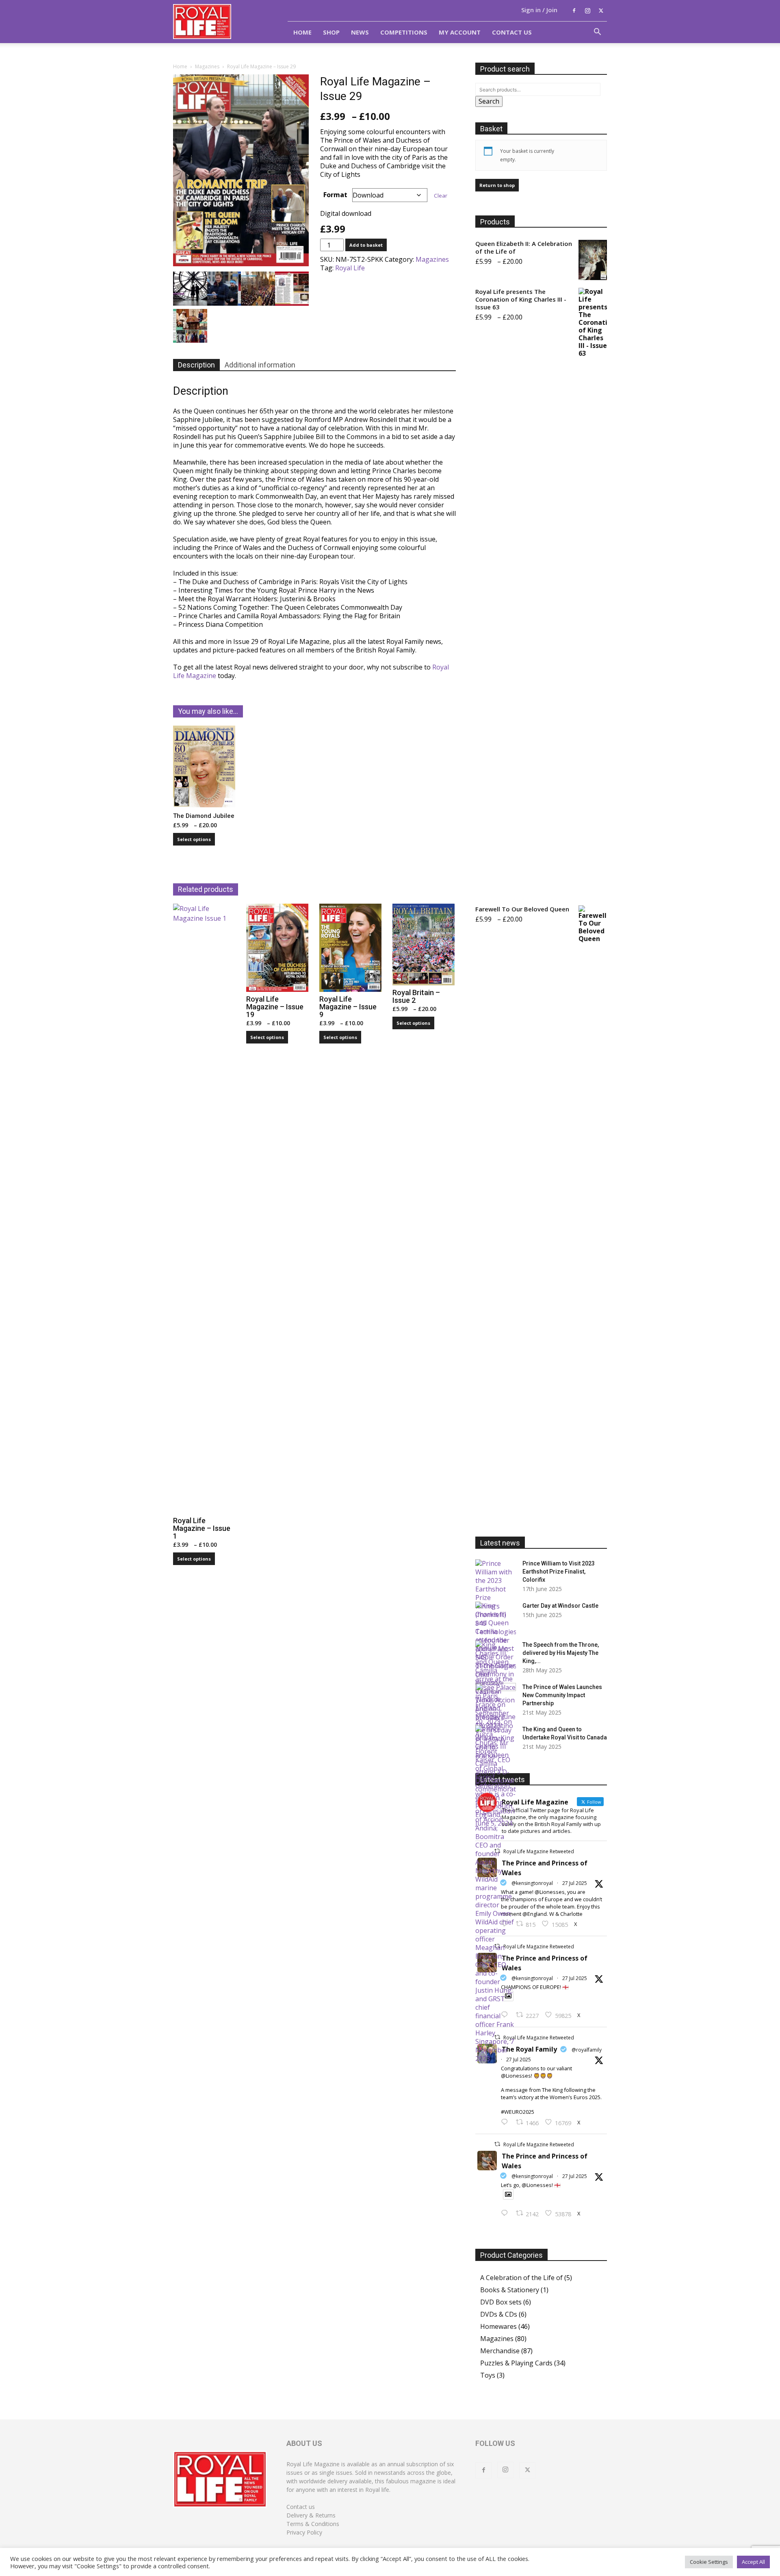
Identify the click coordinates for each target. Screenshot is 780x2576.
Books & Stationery (510, 2290)
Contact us (301, 2507)
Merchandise (500, 2351)
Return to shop (497, 185)
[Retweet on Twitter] (497, 2144)
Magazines (207, 66)
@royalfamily (587, 2050)
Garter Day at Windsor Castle (560, 1606)
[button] (597, 33)
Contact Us (512, 32)
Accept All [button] (753, 2562)
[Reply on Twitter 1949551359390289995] (506, 2122)
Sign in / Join (539, 10)
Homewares (498, 2326)
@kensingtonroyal (532, 1883)
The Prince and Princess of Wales (545, 1868)
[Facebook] (574, 11)
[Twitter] (601, 11)
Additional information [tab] (260, 365)
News (360, 32)
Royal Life (350, 268)
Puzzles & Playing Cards (516, 2363)
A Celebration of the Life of (521, 2278)
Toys (488, 2375)
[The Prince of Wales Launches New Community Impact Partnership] (496, 1697)
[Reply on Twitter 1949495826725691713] (506, 2213)
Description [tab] (196, 365)
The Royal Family (529, 2049)
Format (335, 195)
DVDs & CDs (499, 2314)
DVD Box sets (501, 2302)
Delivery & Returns (311, 2515)
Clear (441, 196)
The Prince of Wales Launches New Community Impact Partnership (562, 1695)
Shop (331, 32)
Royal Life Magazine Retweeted (539, 1851)
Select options (194, 839)
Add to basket (366, 245)
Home (302, 32)
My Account (460, 32)
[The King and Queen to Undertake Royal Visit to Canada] (496, 1776)
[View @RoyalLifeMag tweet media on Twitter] (508, 2194)
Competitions (404, 32)
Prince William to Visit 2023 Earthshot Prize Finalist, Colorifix (559, 1572)
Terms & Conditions (313, 2524)
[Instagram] (587, 11)
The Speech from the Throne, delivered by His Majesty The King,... (561, 1653)
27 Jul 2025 (575, 1883)
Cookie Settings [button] (709, 2562)
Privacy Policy (304, 2532)
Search (489, 101)
